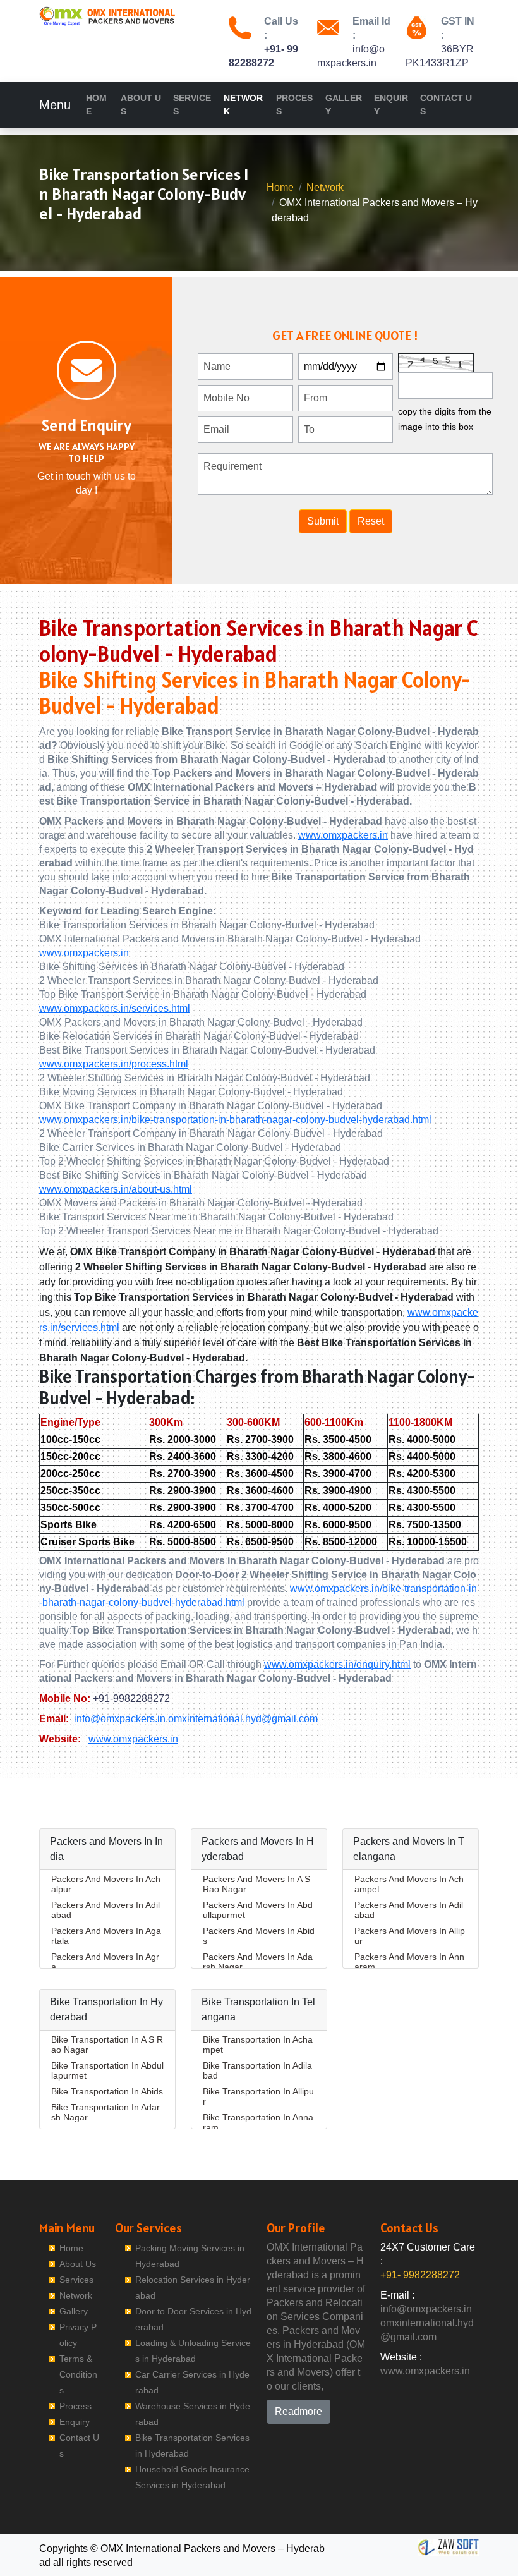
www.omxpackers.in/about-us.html (116, 1189)
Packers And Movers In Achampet (409, 1884)
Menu (55, 105)
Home (96, 105)
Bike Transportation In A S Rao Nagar (107, 2044)
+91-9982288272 (131, 1698)
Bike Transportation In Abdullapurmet (107, 2070)
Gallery (344, 105)
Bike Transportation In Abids (107, 2091)
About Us (141, 105)
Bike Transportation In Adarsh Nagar (105, 2112)
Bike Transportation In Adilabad (257, 2070)
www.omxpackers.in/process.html (114, 1064)
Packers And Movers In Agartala (106, 1936)
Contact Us (446, 105)
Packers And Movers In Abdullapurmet (258, 1910)
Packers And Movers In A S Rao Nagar (256, 1884)
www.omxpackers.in (343, 835)
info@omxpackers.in (120, 1719)
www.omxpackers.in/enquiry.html (337, 1664)
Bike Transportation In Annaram (258, 2122)
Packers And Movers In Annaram (409, 1962)
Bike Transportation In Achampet (258, 2044)
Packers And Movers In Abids (259, 1936)
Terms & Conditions (78, 2374)
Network (243, 105)
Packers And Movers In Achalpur (106, 1884)
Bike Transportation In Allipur (258, 2096)
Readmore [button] (298, 2411)
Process (294, 105)
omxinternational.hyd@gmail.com (243, 1719)
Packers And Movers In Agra (105, 1962)
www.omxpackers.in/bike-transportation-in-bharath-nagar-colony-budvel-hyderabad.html (235, 1120)
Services (192, 105)
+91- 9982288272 (420, 2275)
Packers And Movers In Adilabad (105, 1910)
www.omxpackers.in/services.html (115, 1008)
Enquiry (391, 105)
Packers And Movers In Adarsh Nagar (258, 1962)
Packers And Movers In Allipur (410, 1936)
